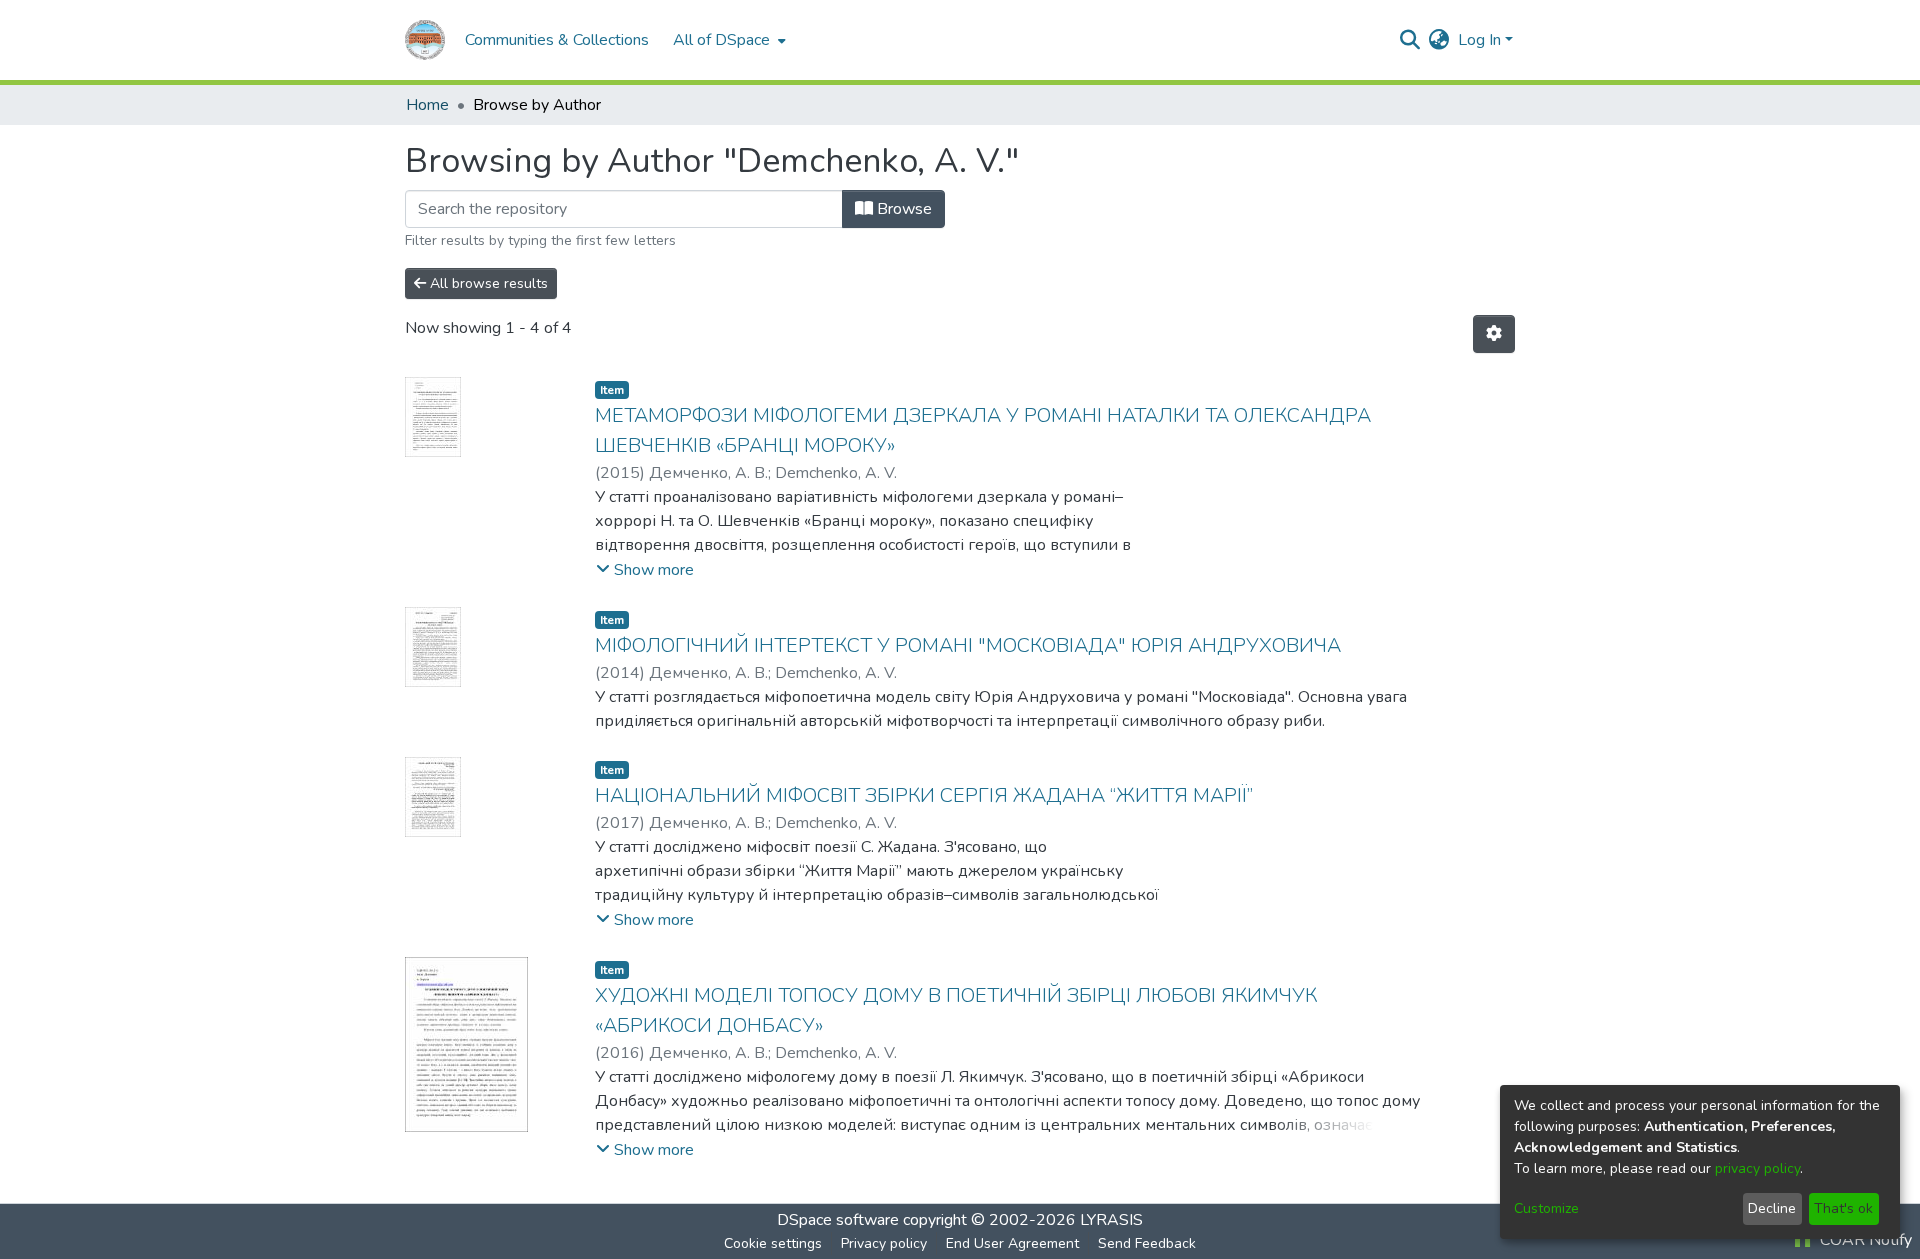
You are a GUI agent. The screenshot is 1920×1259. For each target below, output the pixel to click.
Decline (1772, 1208)
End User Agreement (1012, 1243)
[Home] (425, 40)
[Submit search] (1410, 40)
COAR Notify (1864, 1240)
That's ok (1843, 1208)
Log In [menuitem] (1479, 40)
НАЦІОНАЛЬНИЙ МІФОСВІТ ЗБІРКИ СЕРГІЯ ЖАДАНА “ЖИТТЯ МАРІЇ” (924, 795)
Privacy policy (884, 1243)
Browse (902, 209)
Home (427, 105)
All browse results (487, 283)
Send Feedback (1147, 1243)
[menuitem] (727, 40)
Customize (1546, 1208)
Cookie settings (773, 1243)
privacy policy (1757, 1168)
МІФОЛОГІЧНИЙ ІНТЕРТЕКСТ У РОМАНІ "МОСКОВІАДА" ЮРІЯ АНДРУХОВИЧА (968, 645)
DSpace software (838, 1220)
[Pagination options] (1494, 334)
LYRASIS (1111, 1220)
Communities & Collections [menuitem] (557, 40)
